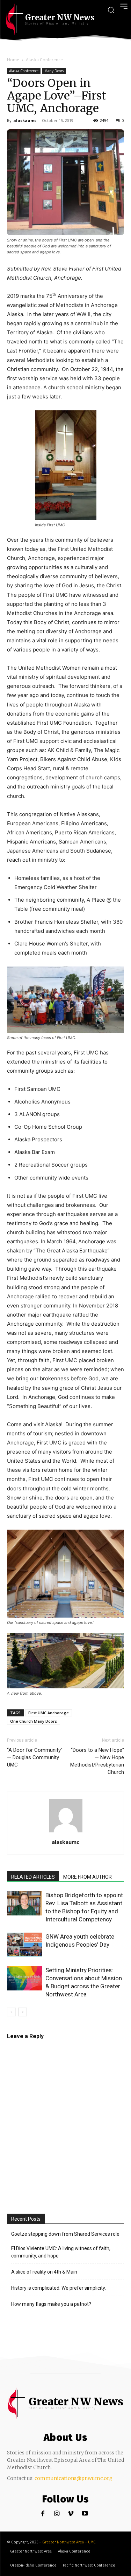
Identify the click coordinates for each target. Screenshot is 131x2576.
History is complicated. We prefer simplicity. (59, 2288)
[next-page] (23, 2012)
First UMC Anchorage (49, 1713)
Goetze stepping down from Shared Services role (65, 2234)
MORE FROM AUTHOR (88, 1877)
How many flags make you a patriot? (51, 2304)
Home (13, 60)
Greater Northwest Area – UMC (69, 2542)
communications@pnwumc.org (74, 2478)
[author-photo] (66, 1832)
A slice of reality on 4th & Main (44, 2272)
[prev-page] (11, 2012)
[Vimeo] (71, 2514)
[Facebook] (43, 2514)
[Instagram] (57, 2514)
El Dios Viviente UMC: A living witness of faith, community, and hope (61, 2252)
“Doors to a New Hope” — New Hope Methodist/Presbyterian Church (97, 1761)
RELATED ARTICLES (33, 1877)
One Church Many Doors (34, 1721)
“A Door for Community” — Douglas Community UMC (35, 1757)
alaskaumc (25, 120)
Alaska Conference (44, 60)
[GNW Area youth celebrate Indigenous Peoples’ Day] (24, 1945)
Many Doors (54, 71)
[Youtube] (85, 2514)
